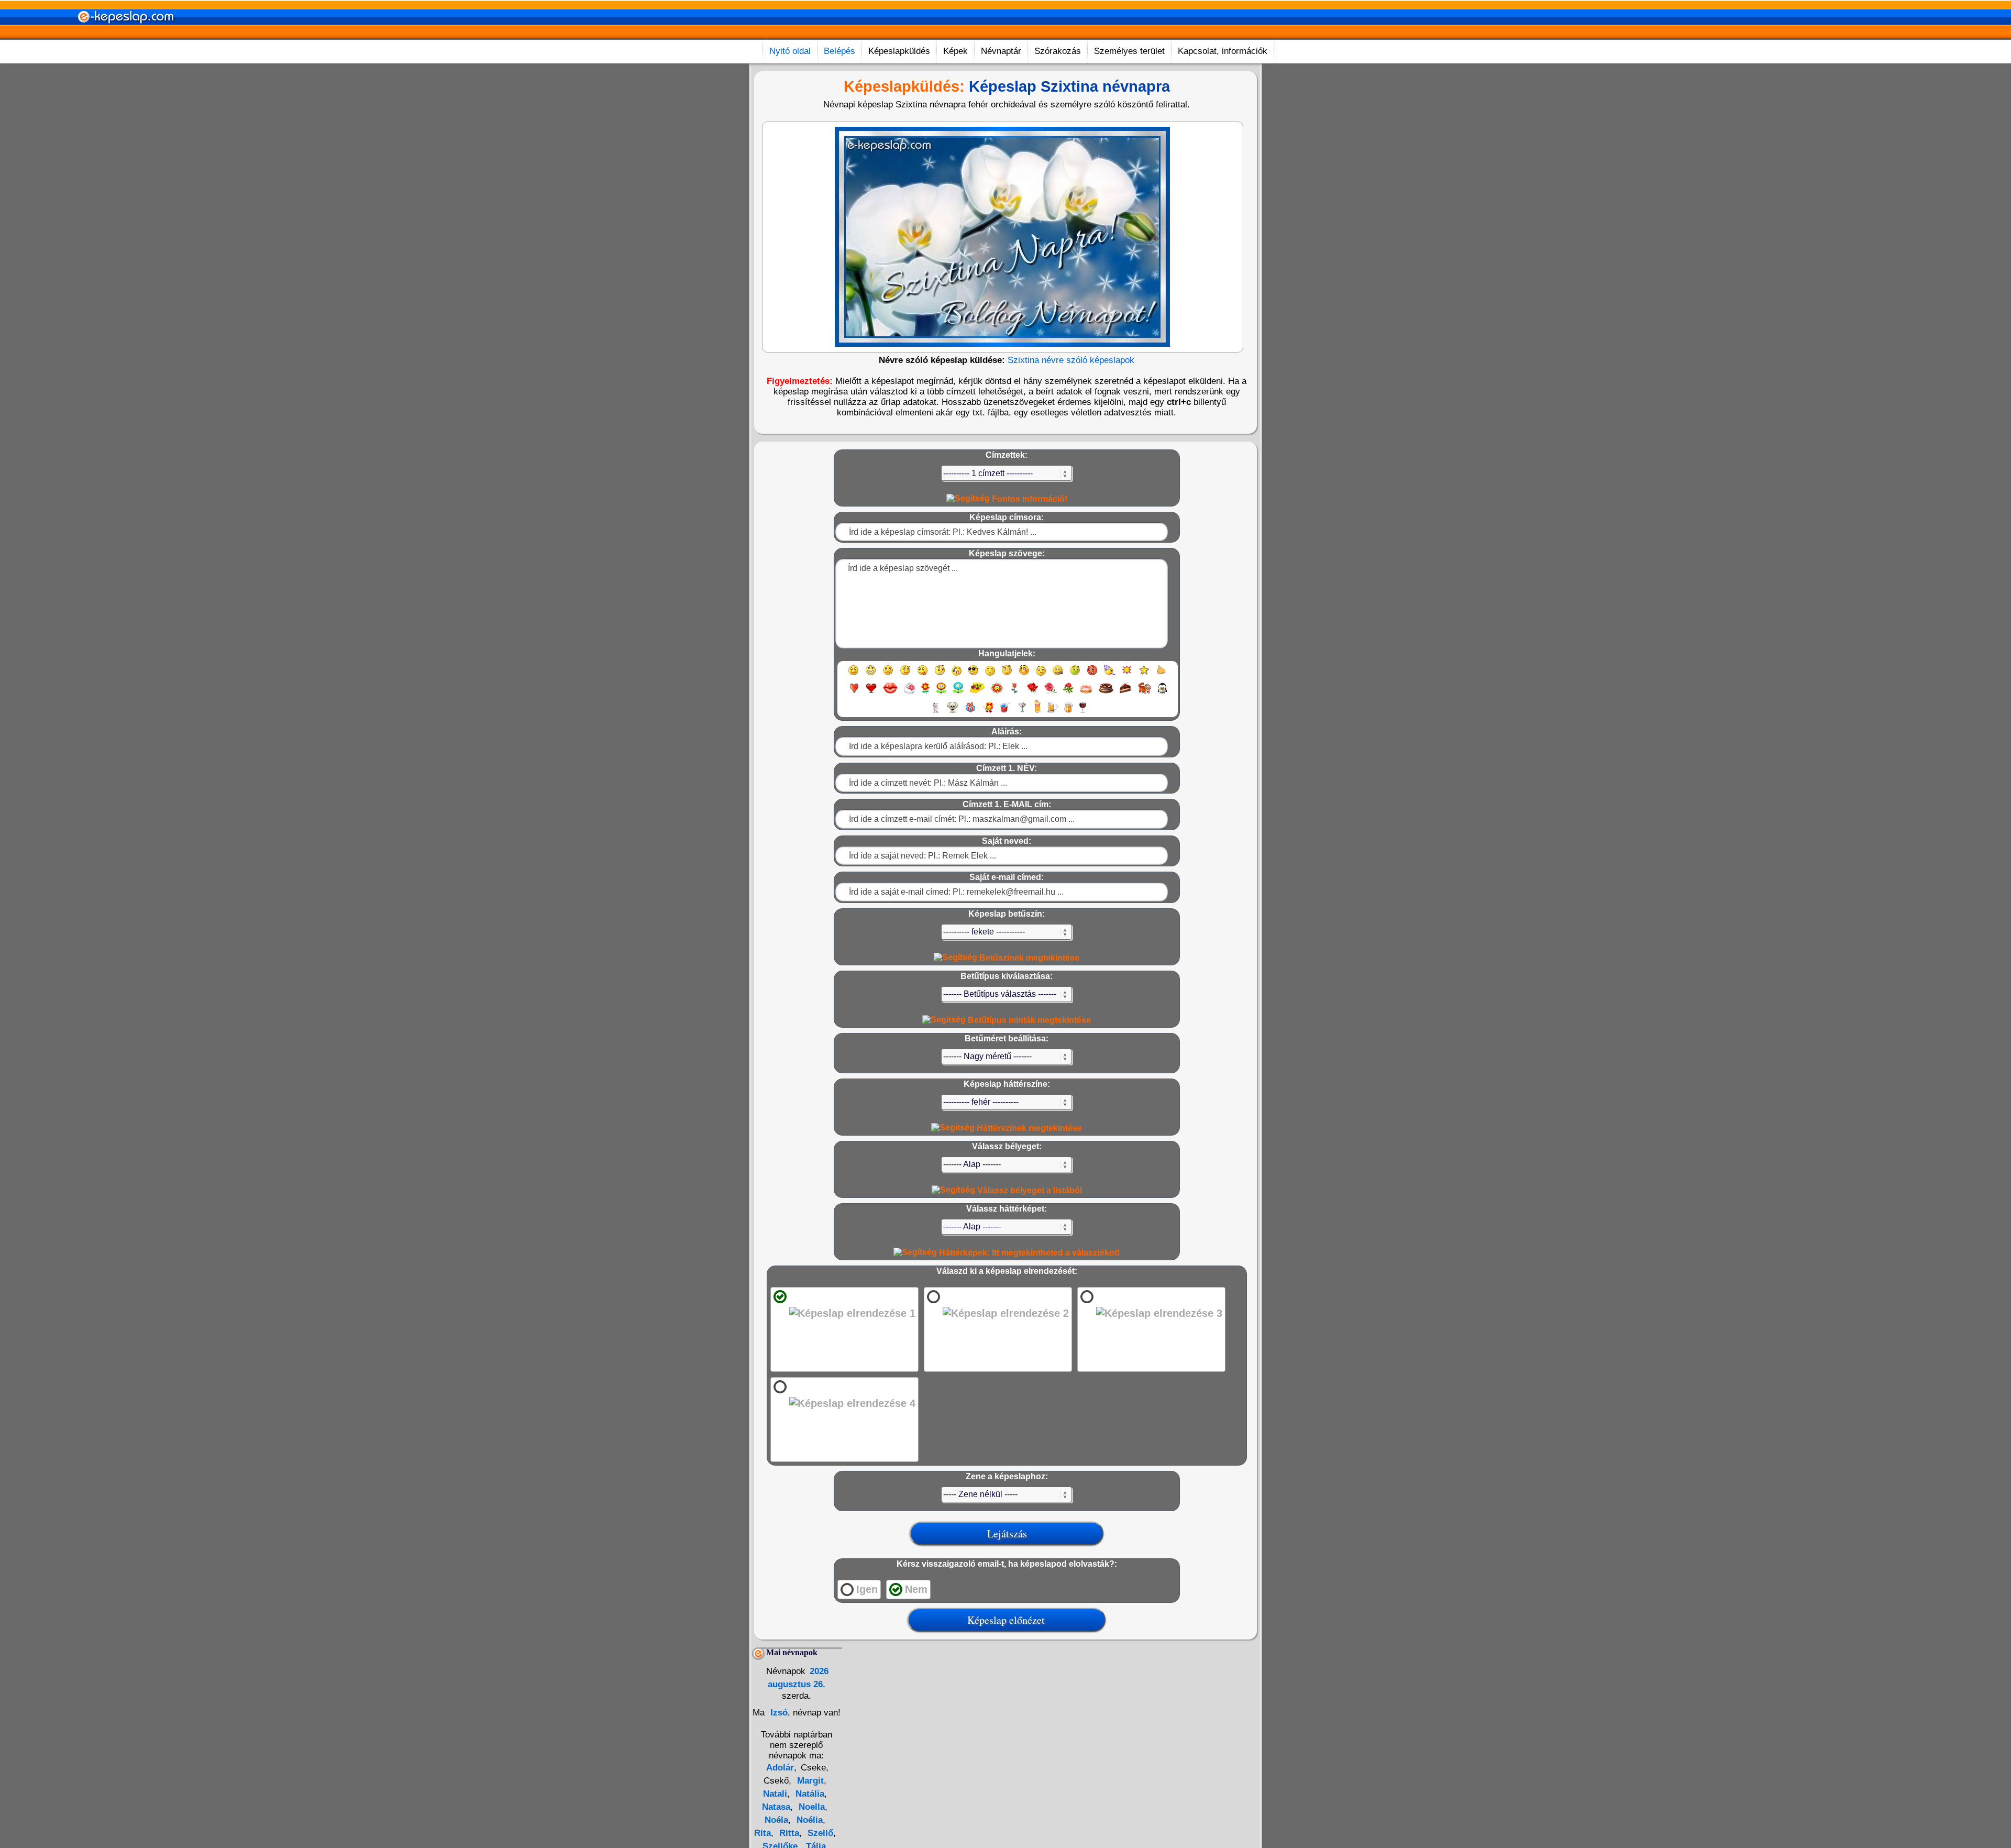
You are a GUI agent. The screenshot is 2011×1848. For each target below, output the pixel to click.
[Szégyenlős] (1024, 675)
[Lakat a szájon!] (1058, 675)
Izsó (778, 1713)
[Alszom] (990, 675)
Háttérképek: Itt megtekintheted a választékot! (1028, 1253)
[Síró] (957, 675)
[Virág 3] (958, 693)
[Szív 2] (871, 693)
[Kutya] (953, 712)
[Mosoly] (853, 675)
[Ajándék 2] (988, 712)
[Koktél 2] (1037, 712)
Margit (809, 1781)
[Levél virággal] (909, 693)
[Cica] (935, 712)
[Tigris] (1145, 693)
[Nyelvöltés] (922, 675)
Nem (916, 1589)
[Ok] (1161, 675)
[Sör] (1053, 712)
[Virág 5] (997, 693)
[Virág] (925, 693)
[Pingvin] (1162, 693)
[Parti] (1109, 675)
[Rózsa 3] (1068, 693)
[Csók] (890, 693)
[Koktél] (1022, 712)
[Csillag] (1144, 675)
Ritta (788, 1833)
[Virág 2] (941, 693)
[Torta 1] (1086, 693)
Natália (809, 1794)
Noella (810, 1807)
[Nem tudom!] (1041, 675)
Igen (867, 1589)
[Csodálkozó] (940, 675)
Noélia (808, 1820)
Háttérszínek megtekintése (1028, 1128)
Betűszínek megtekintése (1028, 958)
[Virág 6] (1015, 693)
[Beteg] (1075, 675)
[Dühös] (1092, 675)
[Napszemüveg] (973, 675)
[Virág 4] (977, 693)
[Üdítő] (1005, 712)
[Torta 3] (1126, 693)
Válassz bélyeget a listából (1029, 1190)
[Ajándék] (970, 712)
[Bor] (1083, 712)
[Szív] (854, 693)
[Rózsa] (1032, 693)
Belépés (839, 51)
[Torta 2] (1106, 693)
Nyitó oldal (790, 51)
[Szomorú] (888, 675)
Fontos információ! (1029, 499)
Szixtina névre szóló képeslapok (1071, 360)
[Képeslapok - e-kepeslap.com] (126, 36)
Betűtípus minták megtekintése (1028, 1020)
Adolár (780, 1768)
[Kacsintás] (905, 675)
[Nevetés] (871, 675)
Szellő (819, 1833)
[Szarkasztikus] (1007, 675)
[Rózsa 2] (1051, 693)
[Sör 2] (1069, 712)
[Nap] (1127, 675)
